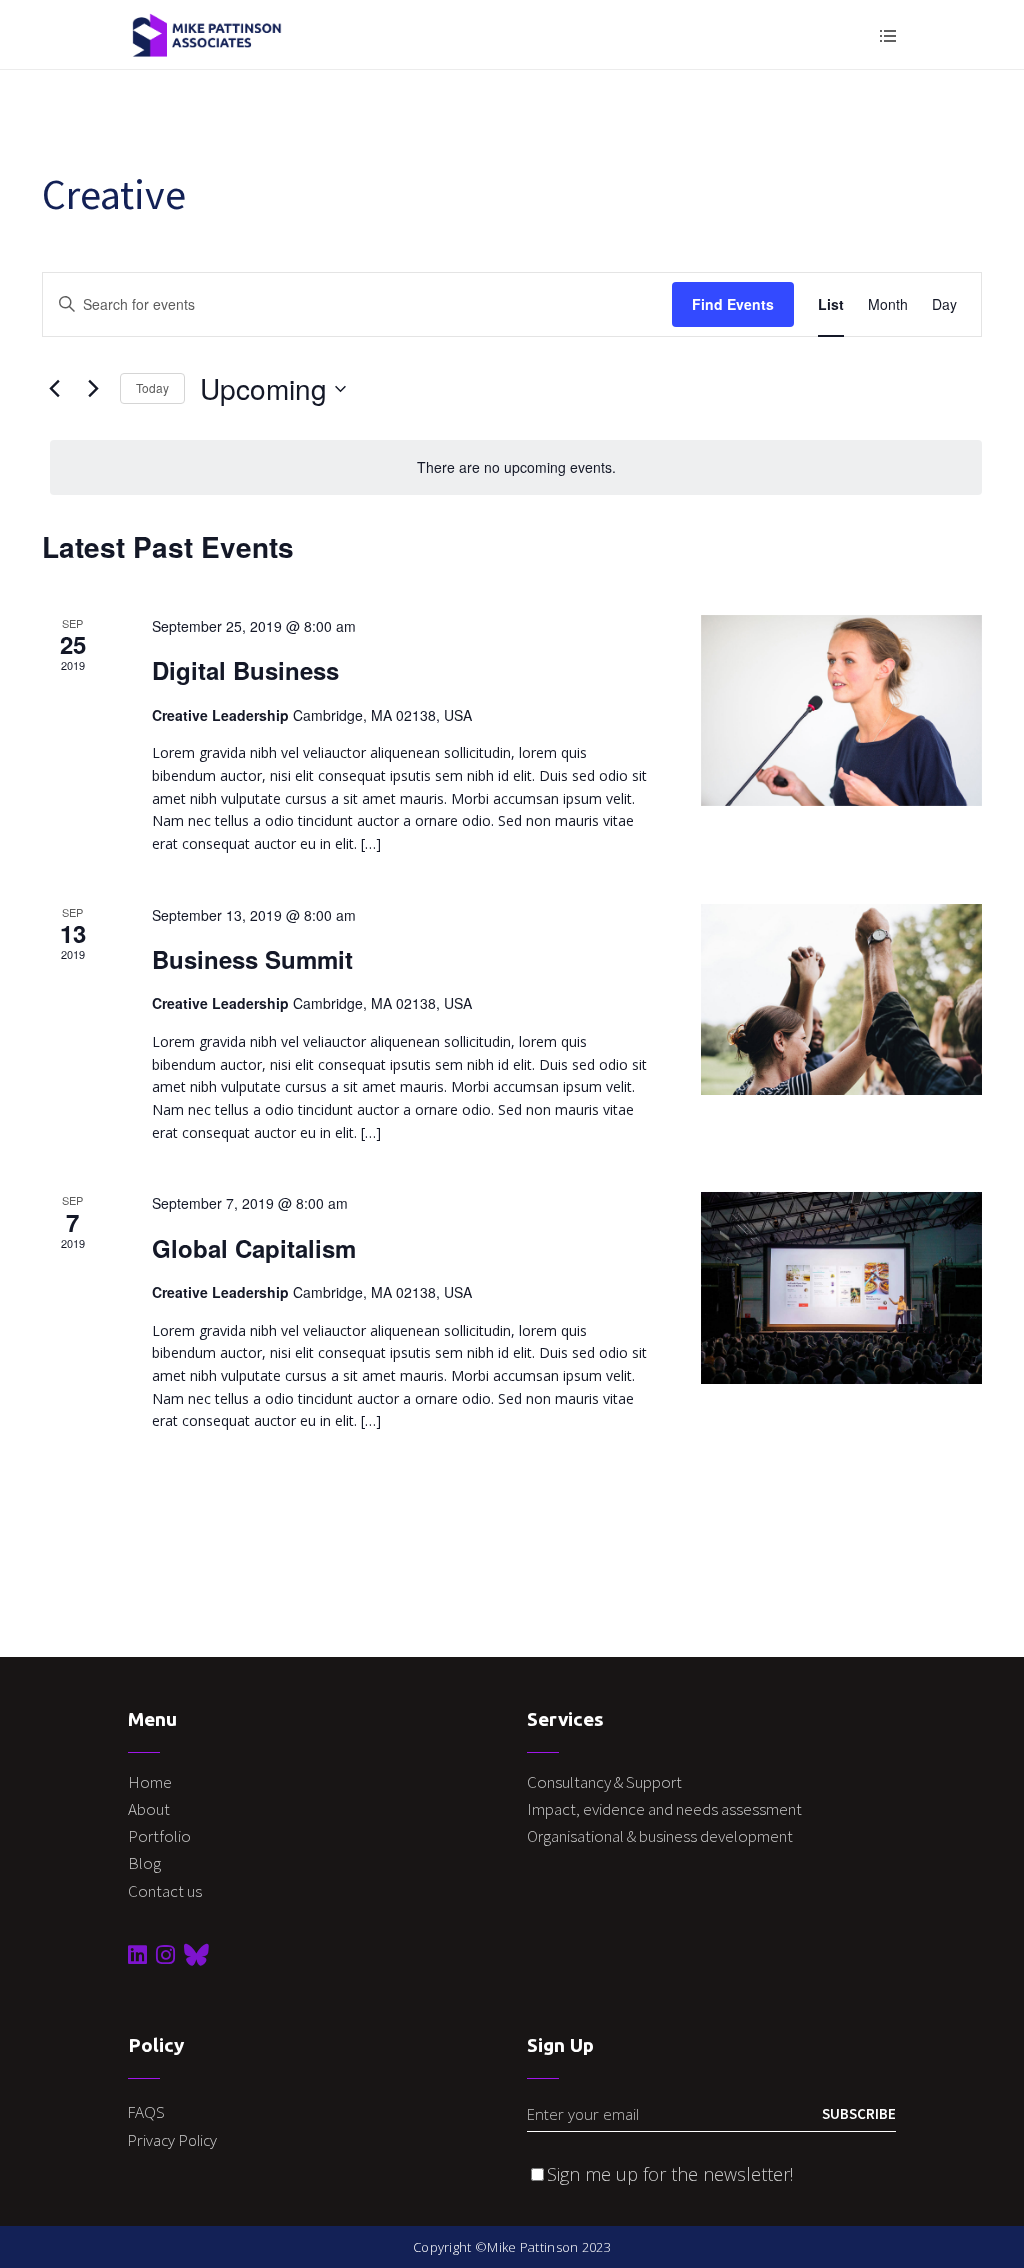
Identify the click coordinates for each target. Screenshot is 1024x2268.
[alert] (516, 467)
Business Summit (252, 959)
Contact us (165, 1891)
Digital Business (245, 670)
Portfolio (159, 1836)
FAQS (146, 2112)
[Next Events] (93, 389)
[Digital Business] (841, 710)
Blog (144, 1863)
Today (152, 387)
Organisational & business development (661, 1836)
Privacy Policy (172, 2140)
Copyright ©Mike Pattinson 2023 (512, 2247)
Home (150, 1782)
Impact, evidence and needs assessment (666, 1809)
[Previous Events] (54, 389)
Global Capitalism (254, 1248)
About (149, 1809)
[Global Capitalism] (841, 1287)
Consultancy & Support (606, 1782)
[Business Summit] (841, 999)
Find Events (733, 304)
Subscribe (859, 2113)
